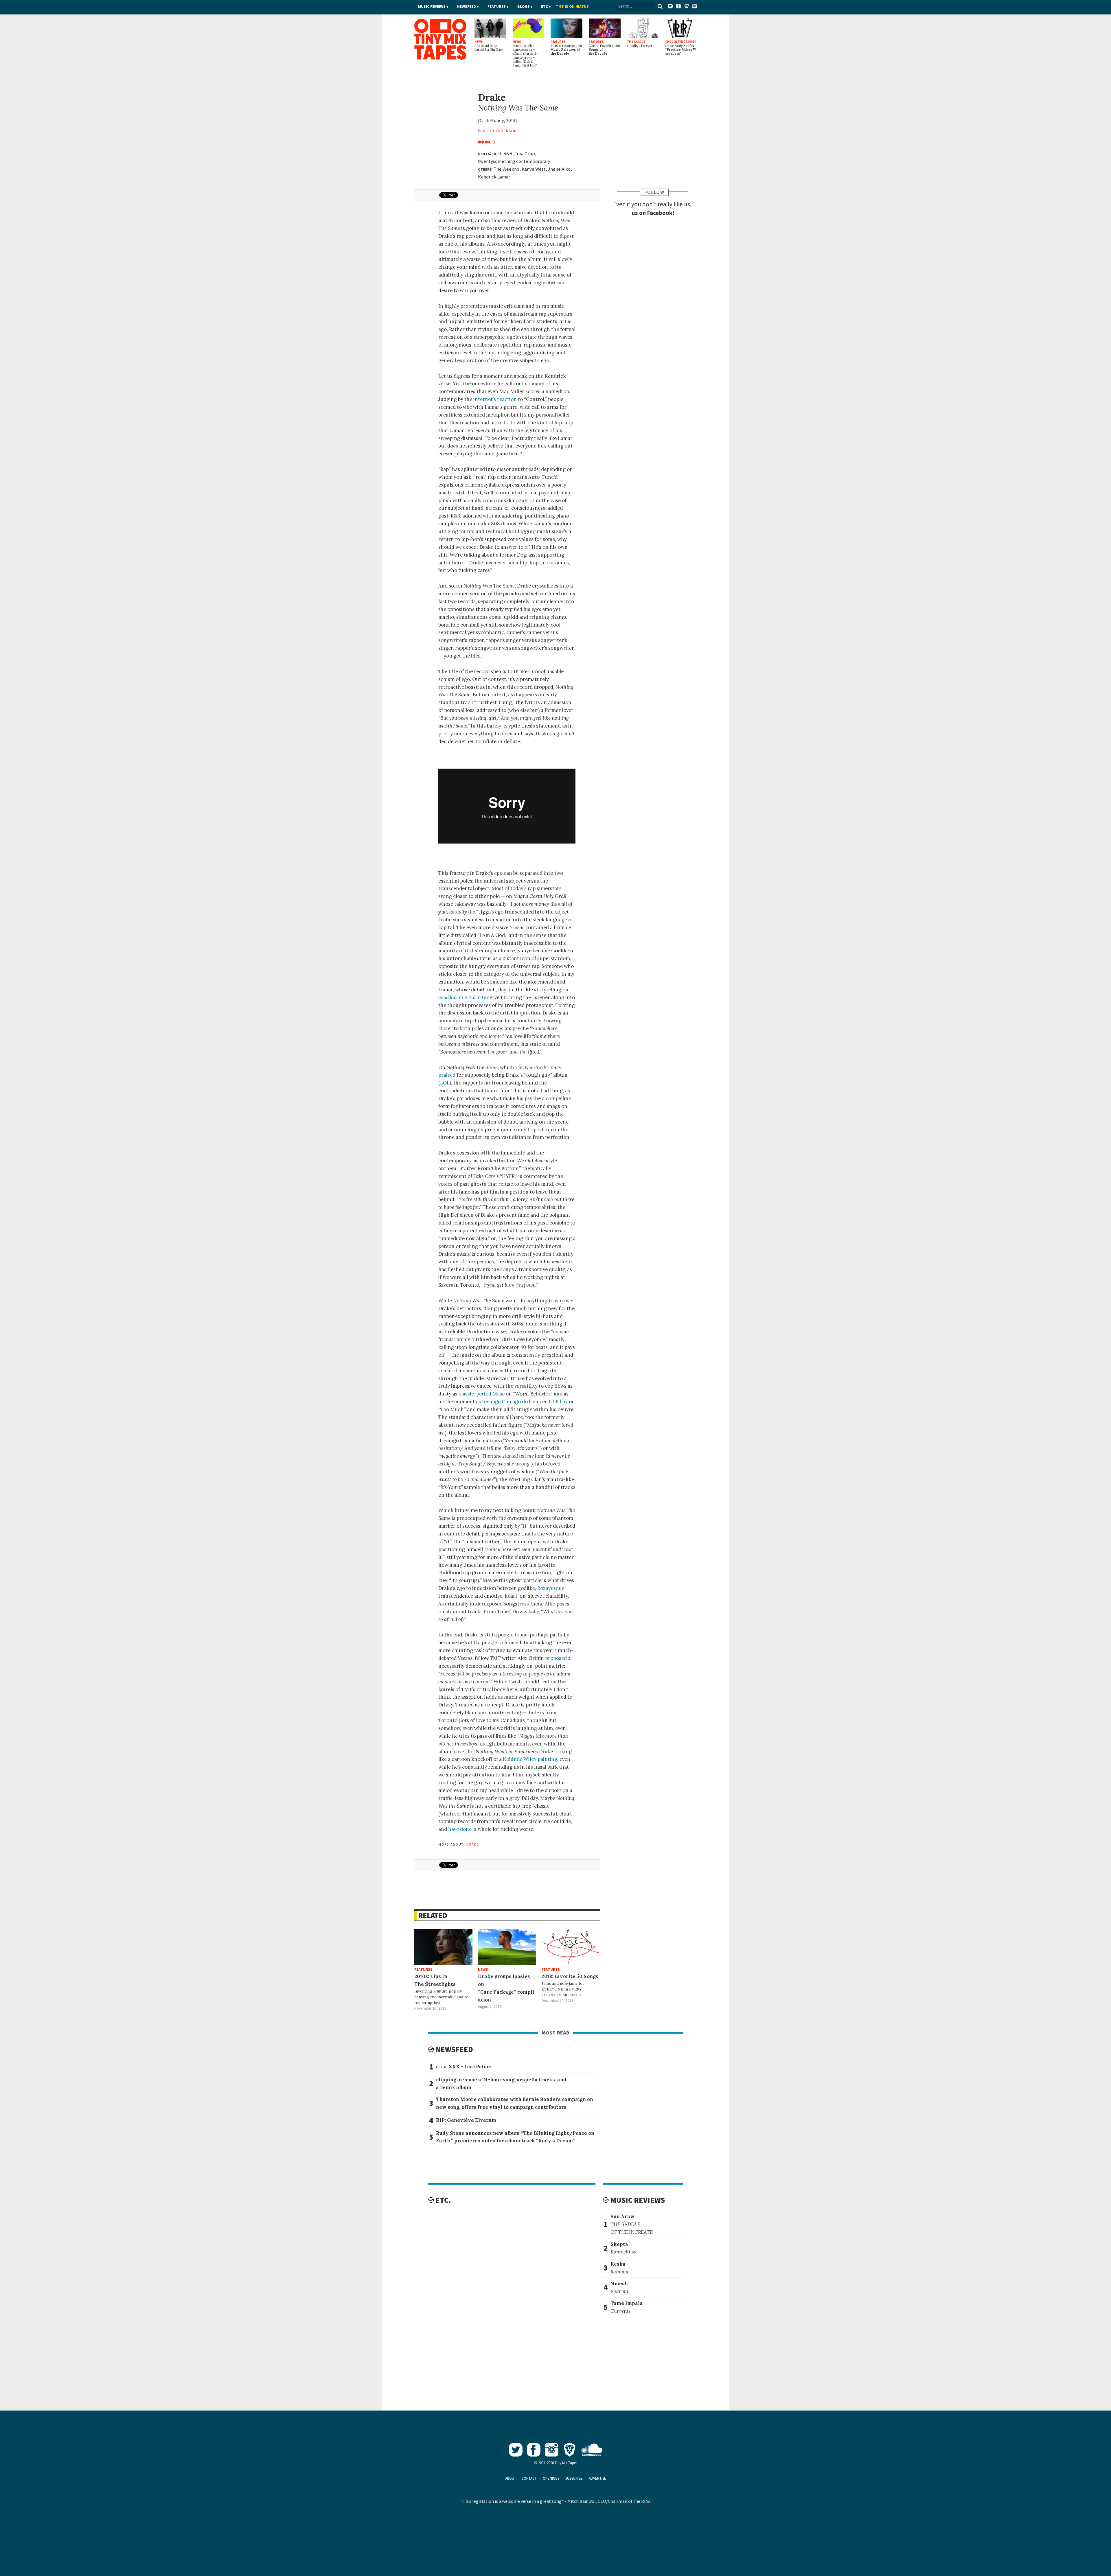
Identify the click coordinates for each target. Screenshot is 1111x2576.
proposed (556, 1658)
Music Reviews (432, 7)
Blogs (524, 7)
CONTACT (529, 2478)
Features (497, 7)
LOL (445, 1083)
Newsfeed (467, 7)
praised (447, 1075)
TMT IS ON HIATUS (572, 7)
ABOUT (511, 2478)
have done (460, 1829)
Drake (472, 1844)
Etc (545, 7)
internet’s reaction (495, 399)
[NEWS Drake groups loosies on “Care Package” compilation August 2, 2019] (507, 1947)
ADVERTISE (597, 2478)
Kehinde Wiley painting (530, 1759)
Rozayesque (551, 1588)
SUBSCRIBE (574, 2478)
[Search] (660, 6)
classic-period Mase (482, 1394)
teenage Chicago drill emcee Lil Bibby (525, 1402)
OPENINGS (551, 2478)
